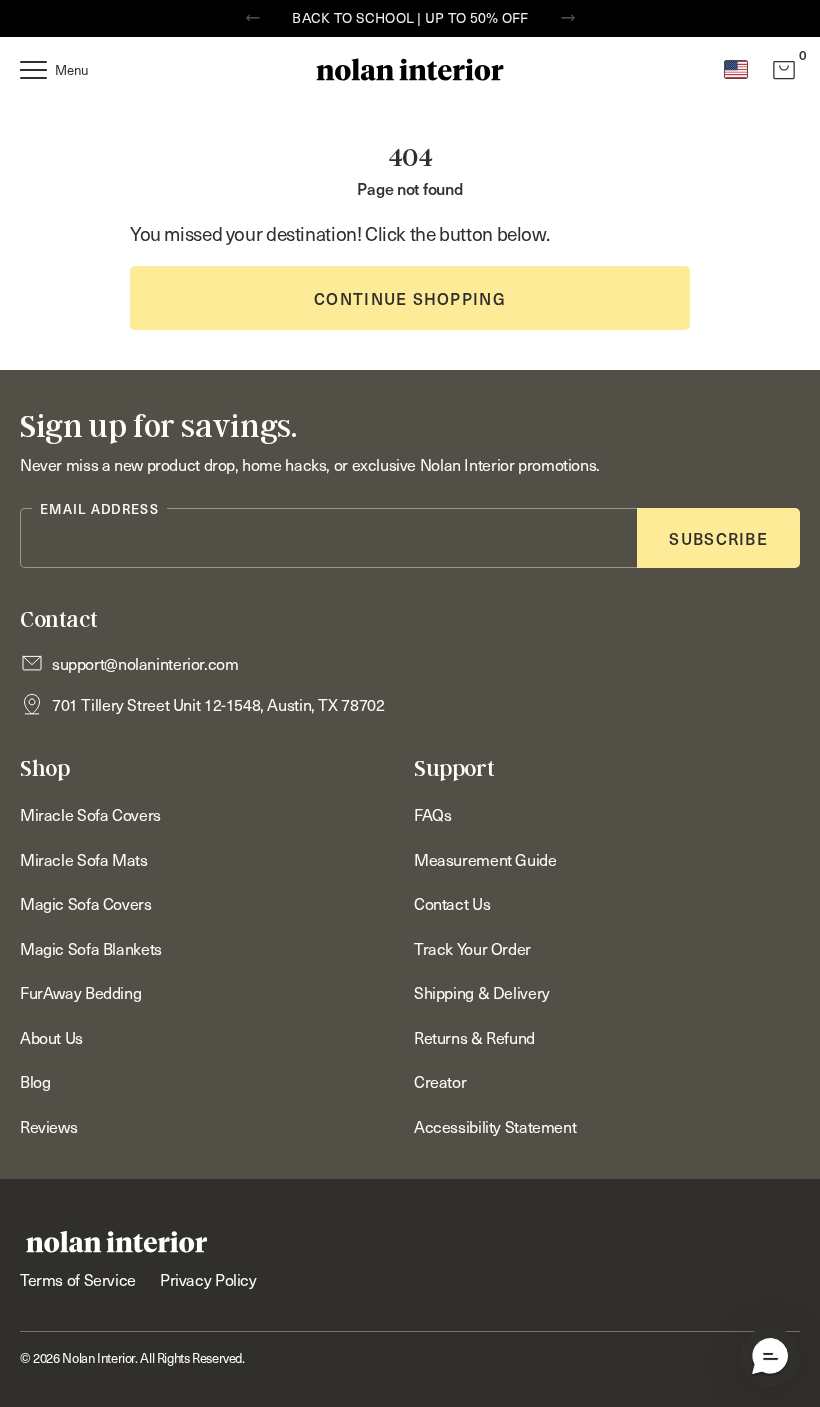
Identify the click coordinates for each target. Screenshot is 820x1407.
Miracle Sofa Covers (90, 814)
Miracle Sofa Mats (84, 859)
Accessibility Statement (495, 1126)
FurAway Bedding (80, 992)
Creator (440, 1081)
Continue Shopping (410, 298)
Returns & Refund (474, 1037)
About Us (51, 1037)
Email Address (99, 508)
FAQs (432, 814)
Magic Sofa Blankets (91, 948)
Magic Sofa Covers (86, 903)
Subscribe (718, 538)
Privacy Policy (208, 1279)
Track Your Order (472, 948)
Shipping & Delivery (482, 992)
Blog (35, 1081)
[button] (770, 1357)
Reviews (48, 1126)
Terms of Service (78, 1279)
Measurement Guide (485, 859)
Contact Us (452, 903)
